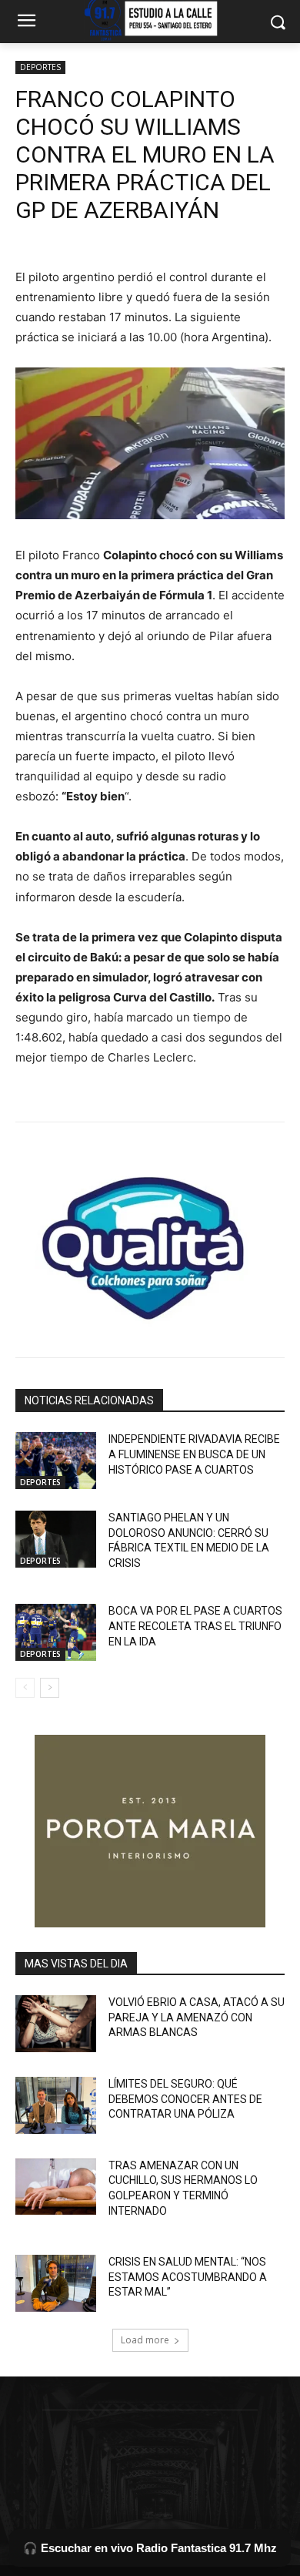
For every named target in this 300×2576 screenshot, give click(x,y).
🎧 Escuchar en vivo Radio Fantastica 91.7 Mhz (150, 2548)
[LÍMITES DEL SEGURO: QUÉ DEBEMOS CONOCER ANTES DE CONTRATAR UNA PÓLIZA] (56, 2105)
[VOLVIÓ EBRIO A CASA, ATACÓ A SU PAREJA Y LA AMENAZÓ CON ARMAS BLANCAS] (56, 2024)
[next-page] (50, 1688)
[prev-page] (25, 1688)
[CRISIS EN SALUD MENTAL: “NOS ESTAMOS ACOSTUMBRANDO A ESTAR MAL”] (56, 2283)
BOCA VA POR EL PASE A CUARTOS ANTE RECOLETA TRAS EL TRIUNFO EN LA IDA (195, 1626)
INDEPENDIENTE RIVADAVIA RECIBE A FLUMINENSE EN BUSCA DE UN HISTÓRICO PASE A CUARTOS (194, 1454)
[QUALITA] (150, 1242)
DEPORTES (40, 67)
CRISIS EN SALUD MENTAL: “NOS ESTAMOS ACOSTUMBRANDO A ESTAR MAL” (188, 2277)
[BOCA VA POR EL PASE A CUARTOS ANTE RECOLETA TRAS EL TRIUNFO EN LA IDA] (56, 1632)
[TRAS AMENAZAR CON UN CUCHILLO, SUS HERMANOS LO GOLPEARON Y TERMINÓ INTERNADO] (56, 2187)
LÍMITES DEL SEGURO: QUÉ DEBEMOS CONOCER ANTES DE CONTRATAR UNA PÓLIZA (185, 2099)
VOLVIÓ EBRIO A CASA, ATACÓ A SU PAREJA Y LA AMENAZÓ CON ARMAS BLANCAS (197, 2017)
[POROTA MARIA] (150, 1831)
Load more (145, 2340)
